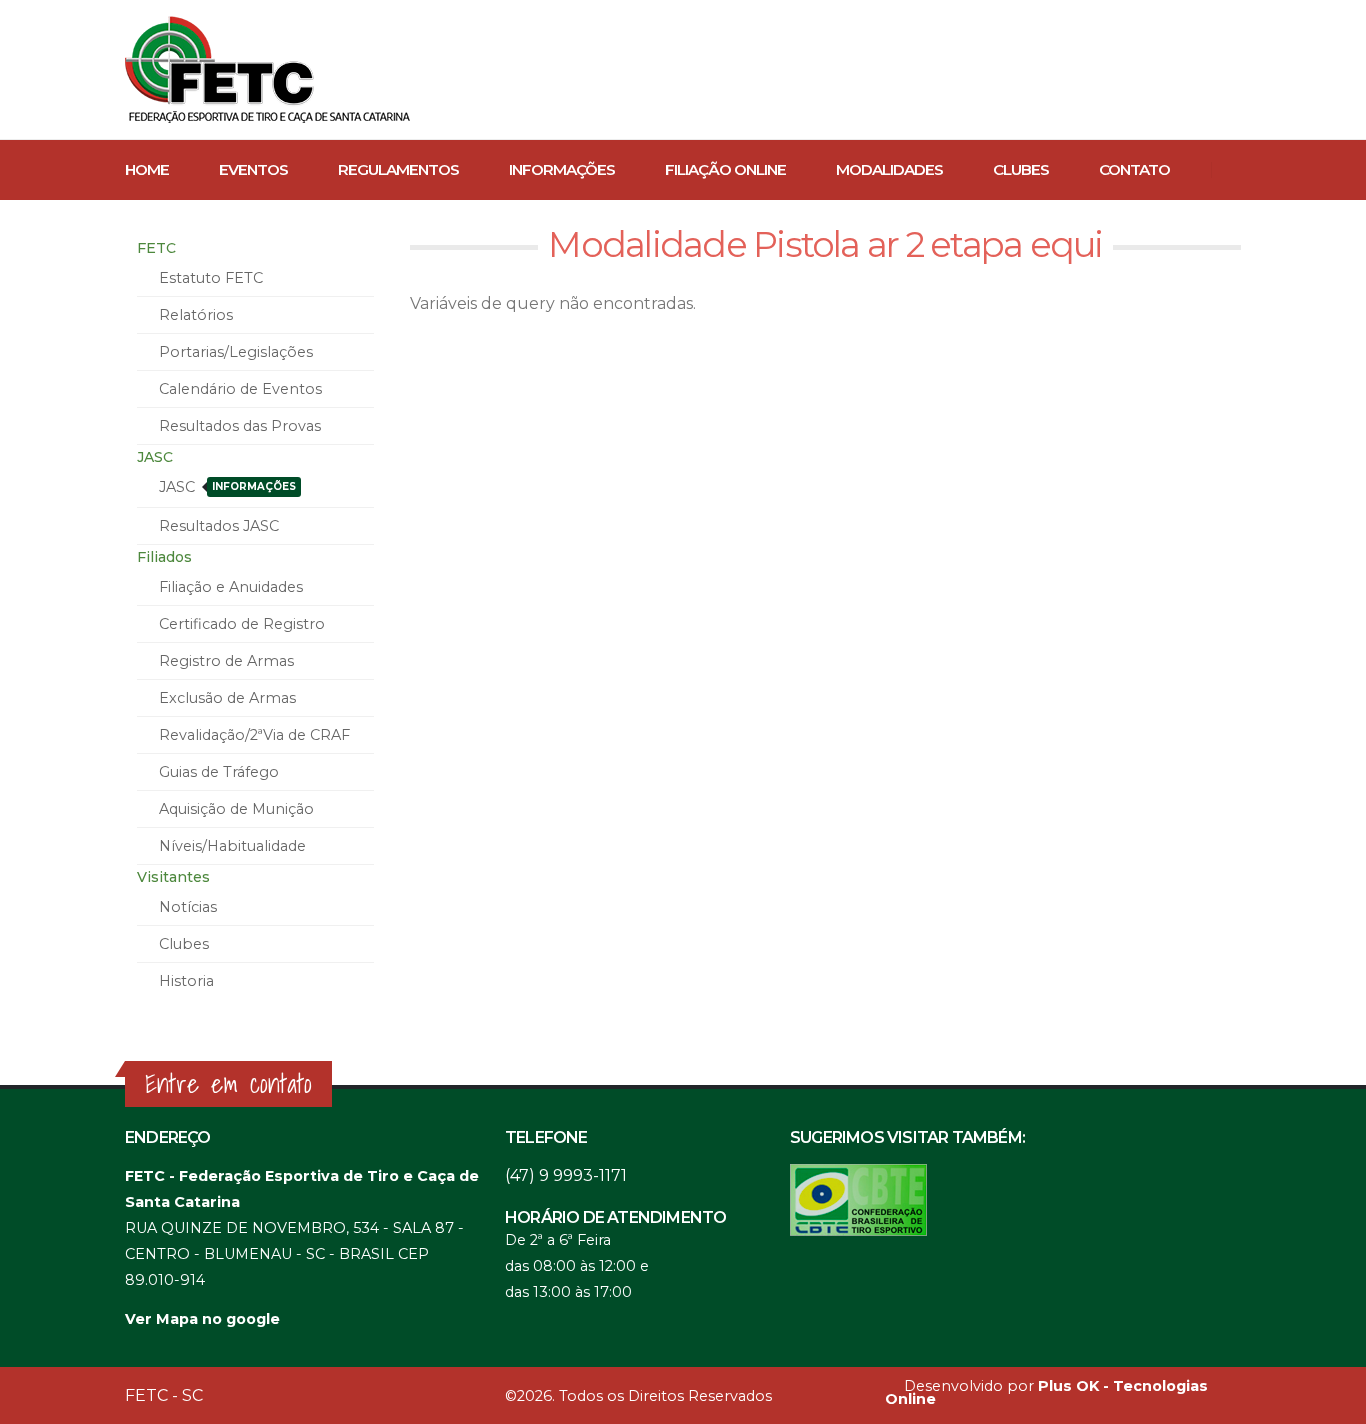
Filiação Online (725, 169)
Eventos (253, 169)
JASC (227, 487)
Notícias (188, 907)
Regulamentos (398, 169)
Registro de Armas (226, 661)
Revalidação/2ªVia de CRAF (254, 735)
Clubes (1021, 169)
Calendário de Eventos (240, 389)
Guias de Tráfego (219, 772)
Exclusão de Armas (227, 698)
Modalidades (889, 169)
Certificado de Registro (242, 624)
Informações (562, 169)
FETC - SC (164, 1395)
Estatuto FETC (211, 278)
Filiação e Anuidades (231, 587)
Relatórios (196, 315)
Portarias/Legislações (236, 352)
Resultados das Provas (240, 426)
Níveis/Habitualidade (232, 846)
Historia (186, 981)
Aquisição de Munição (236, 809)
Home (147, 169)
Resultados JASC (219, 526)
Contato (1134, 169)
